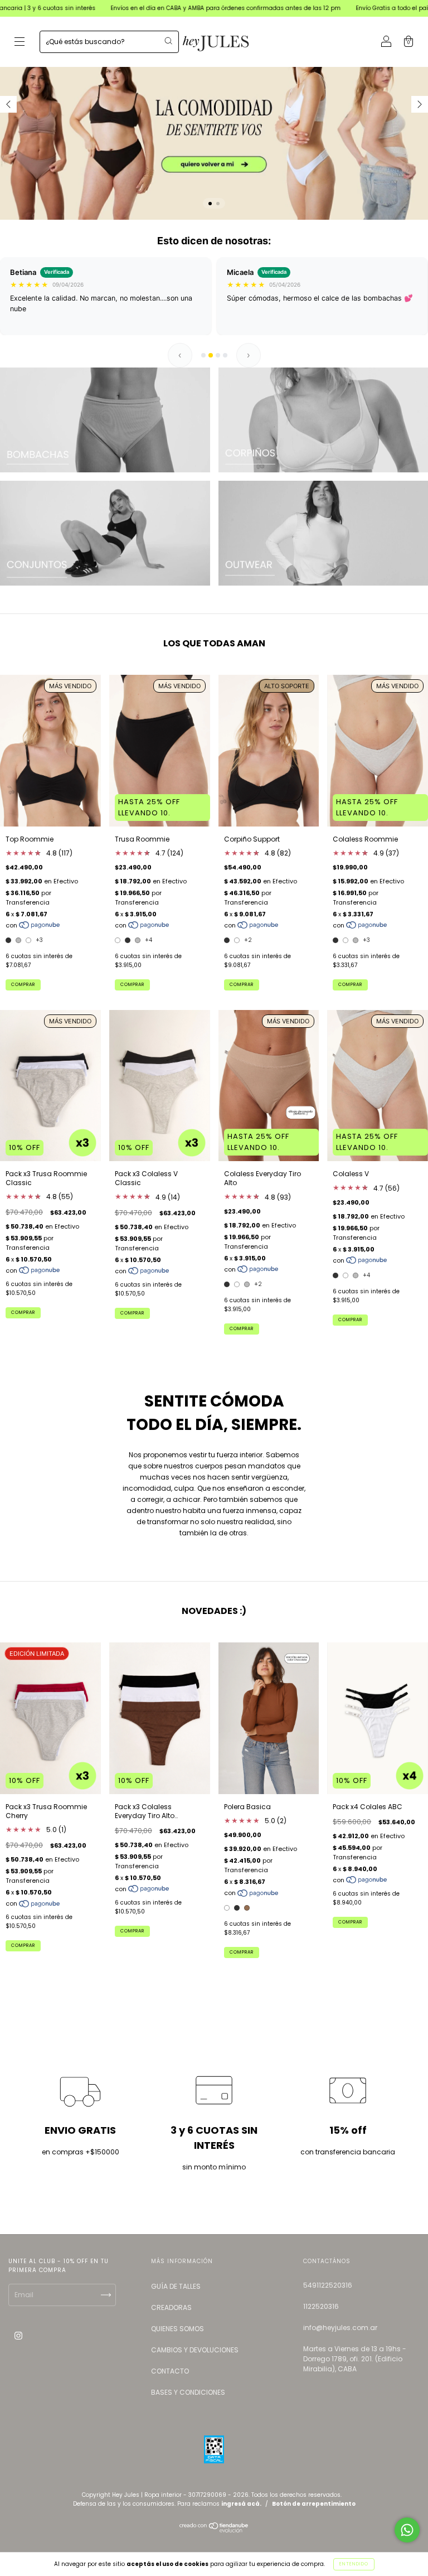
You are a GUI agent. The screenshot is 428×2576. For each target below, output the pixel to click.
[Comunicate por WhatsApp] (407, 2530)
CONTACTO (170, 2371)
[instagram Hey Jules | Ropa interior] (18, 2335)
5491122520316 (328, 2285)
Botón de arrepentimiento (314, 2504)
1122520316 (321, 2306)
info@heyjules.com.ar (340, 2328)
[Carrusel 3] (105, 533)
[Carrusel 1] (214, 110)
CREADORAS (171, 2307)
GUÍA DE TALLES (176, 2286)
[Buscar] (168, 41)
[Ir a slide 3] (218, 355)
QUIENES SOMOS (177, 2329)
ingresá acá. (241, 2504)
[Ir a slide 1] (203, 355)
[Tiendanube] (214, 2530)
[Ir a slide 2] (211, 355)
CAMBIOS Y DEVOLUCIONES (195, 2350)
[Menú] (20, 43)
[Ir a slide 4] (225, 355)
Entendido (354, 2564)
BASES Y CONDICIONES (188, 2392)
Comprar (23, 985)
